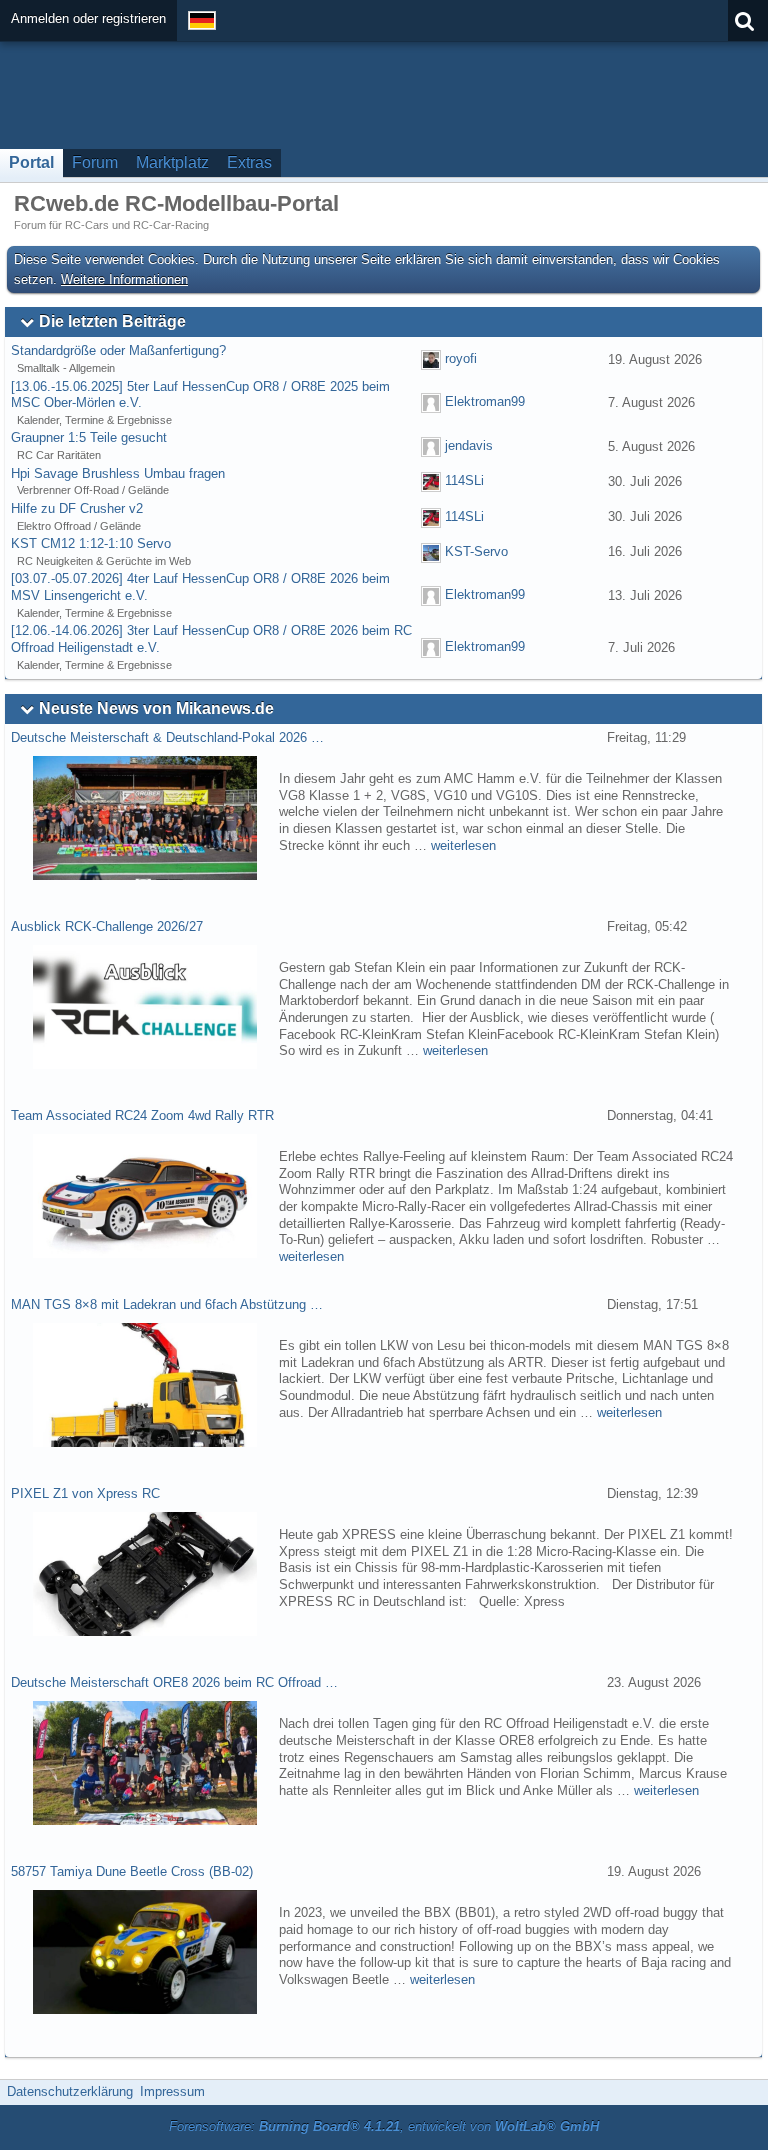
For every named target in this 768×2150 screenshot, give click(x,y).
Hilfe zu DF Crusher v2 (77, 508)
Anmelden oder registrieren (88, 18)
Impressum (172, 2091)
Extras (249, 162)
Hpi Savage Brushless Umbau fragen (118, 473)
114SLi (464, 481)
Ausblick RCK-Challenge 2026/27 (107, 926)
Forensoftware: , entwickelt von (384, 2126)
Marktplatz (172, 162)
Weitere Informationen (124, 279)
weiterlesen (463, 845)
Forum (95, 162)
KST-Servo (476, 551)
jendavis (469, 445)
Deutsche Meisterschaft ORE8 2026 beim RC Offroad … (174, 1682)
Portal (31, 162)
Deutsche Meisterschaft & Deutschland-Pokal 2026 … (167, 737)
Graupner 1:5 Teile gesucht (89, 437)
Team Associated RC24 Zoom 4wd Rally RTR (142, 1115)
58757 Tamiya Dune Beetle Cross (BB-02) (132, 1871)
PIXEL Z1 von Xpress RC (85, 1493)
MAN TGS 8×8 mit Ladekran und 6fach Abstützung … (167, 1304)
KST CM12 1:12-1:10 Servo (91, 543)
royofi (461, 358)
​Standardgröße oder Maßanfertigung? (118, 350)
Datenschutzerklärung (70, 2091)
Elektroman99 (485, 402)
